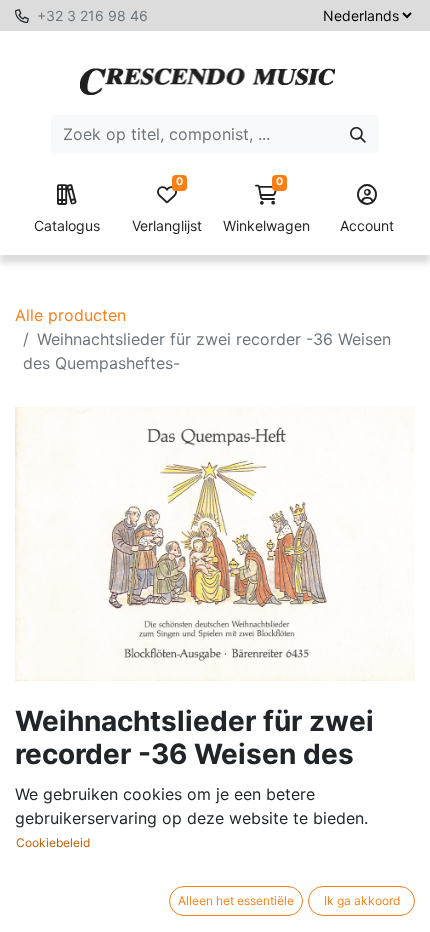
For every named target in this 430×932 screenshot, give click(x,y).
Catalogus (67, 225)
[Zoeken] (358, 134)
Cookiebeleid (53, 842)
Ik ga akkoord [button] (362, 900)
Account (367, 225)
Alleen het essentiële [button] (236, 900)
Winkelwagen (266, 209)
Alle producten (70, 315)
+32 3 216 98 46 (92, 15)
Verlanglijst (167, 209)
